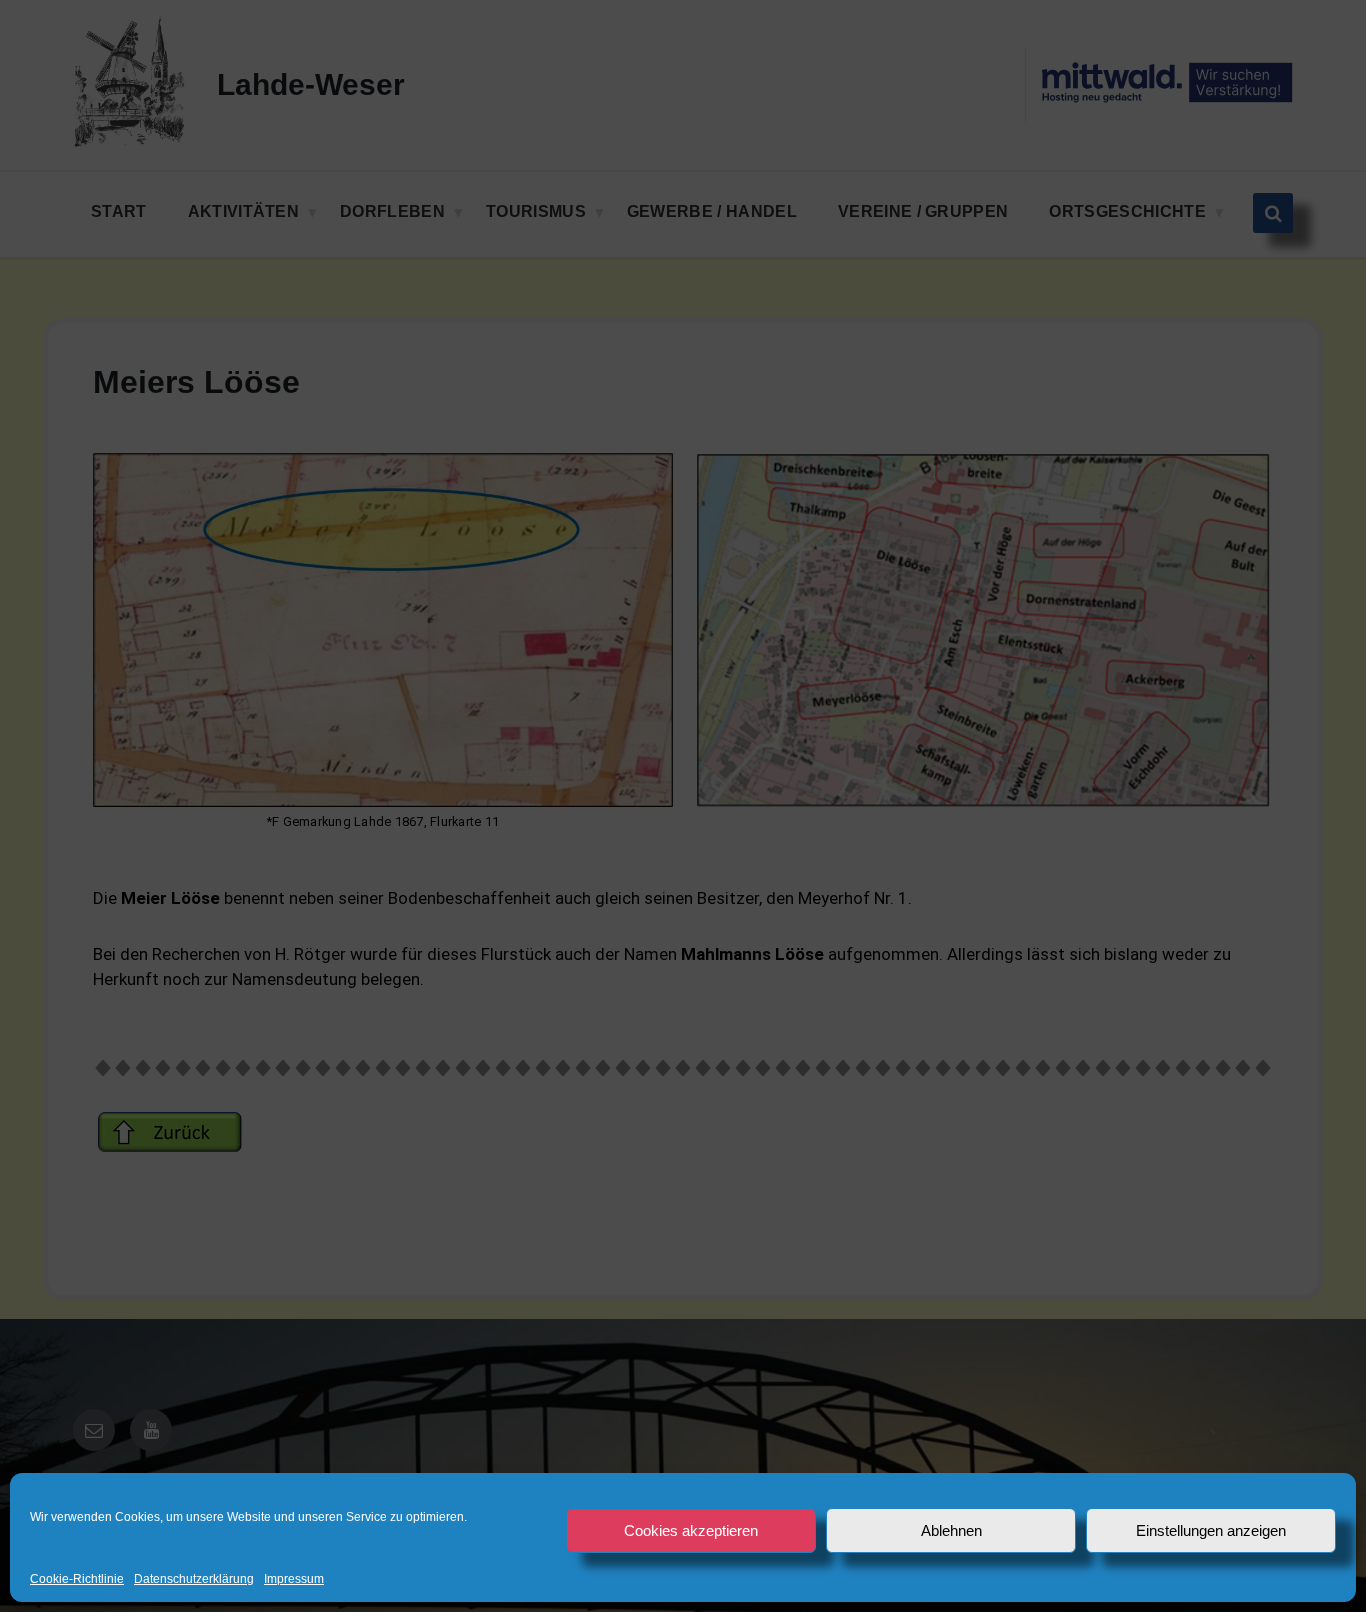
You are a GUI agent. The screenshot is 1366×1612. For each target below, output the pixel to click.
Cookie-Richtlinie (77, 1579)
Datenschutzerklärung (194, 1579)
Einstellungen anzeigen (1211, 1530)
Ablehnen (951, 1530)
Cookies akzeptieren (691, 1530)
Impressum (294, 1579)
